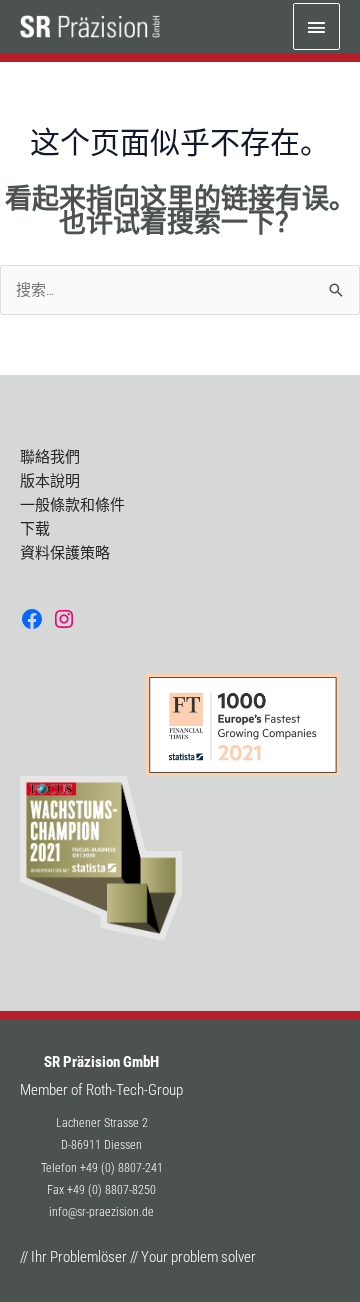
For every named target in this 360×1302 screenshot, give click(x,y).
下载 (35, 529)
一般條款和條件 (72, 505)
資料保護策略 (65, 553)
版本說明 (50, 481)
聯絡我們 (50, 457)
